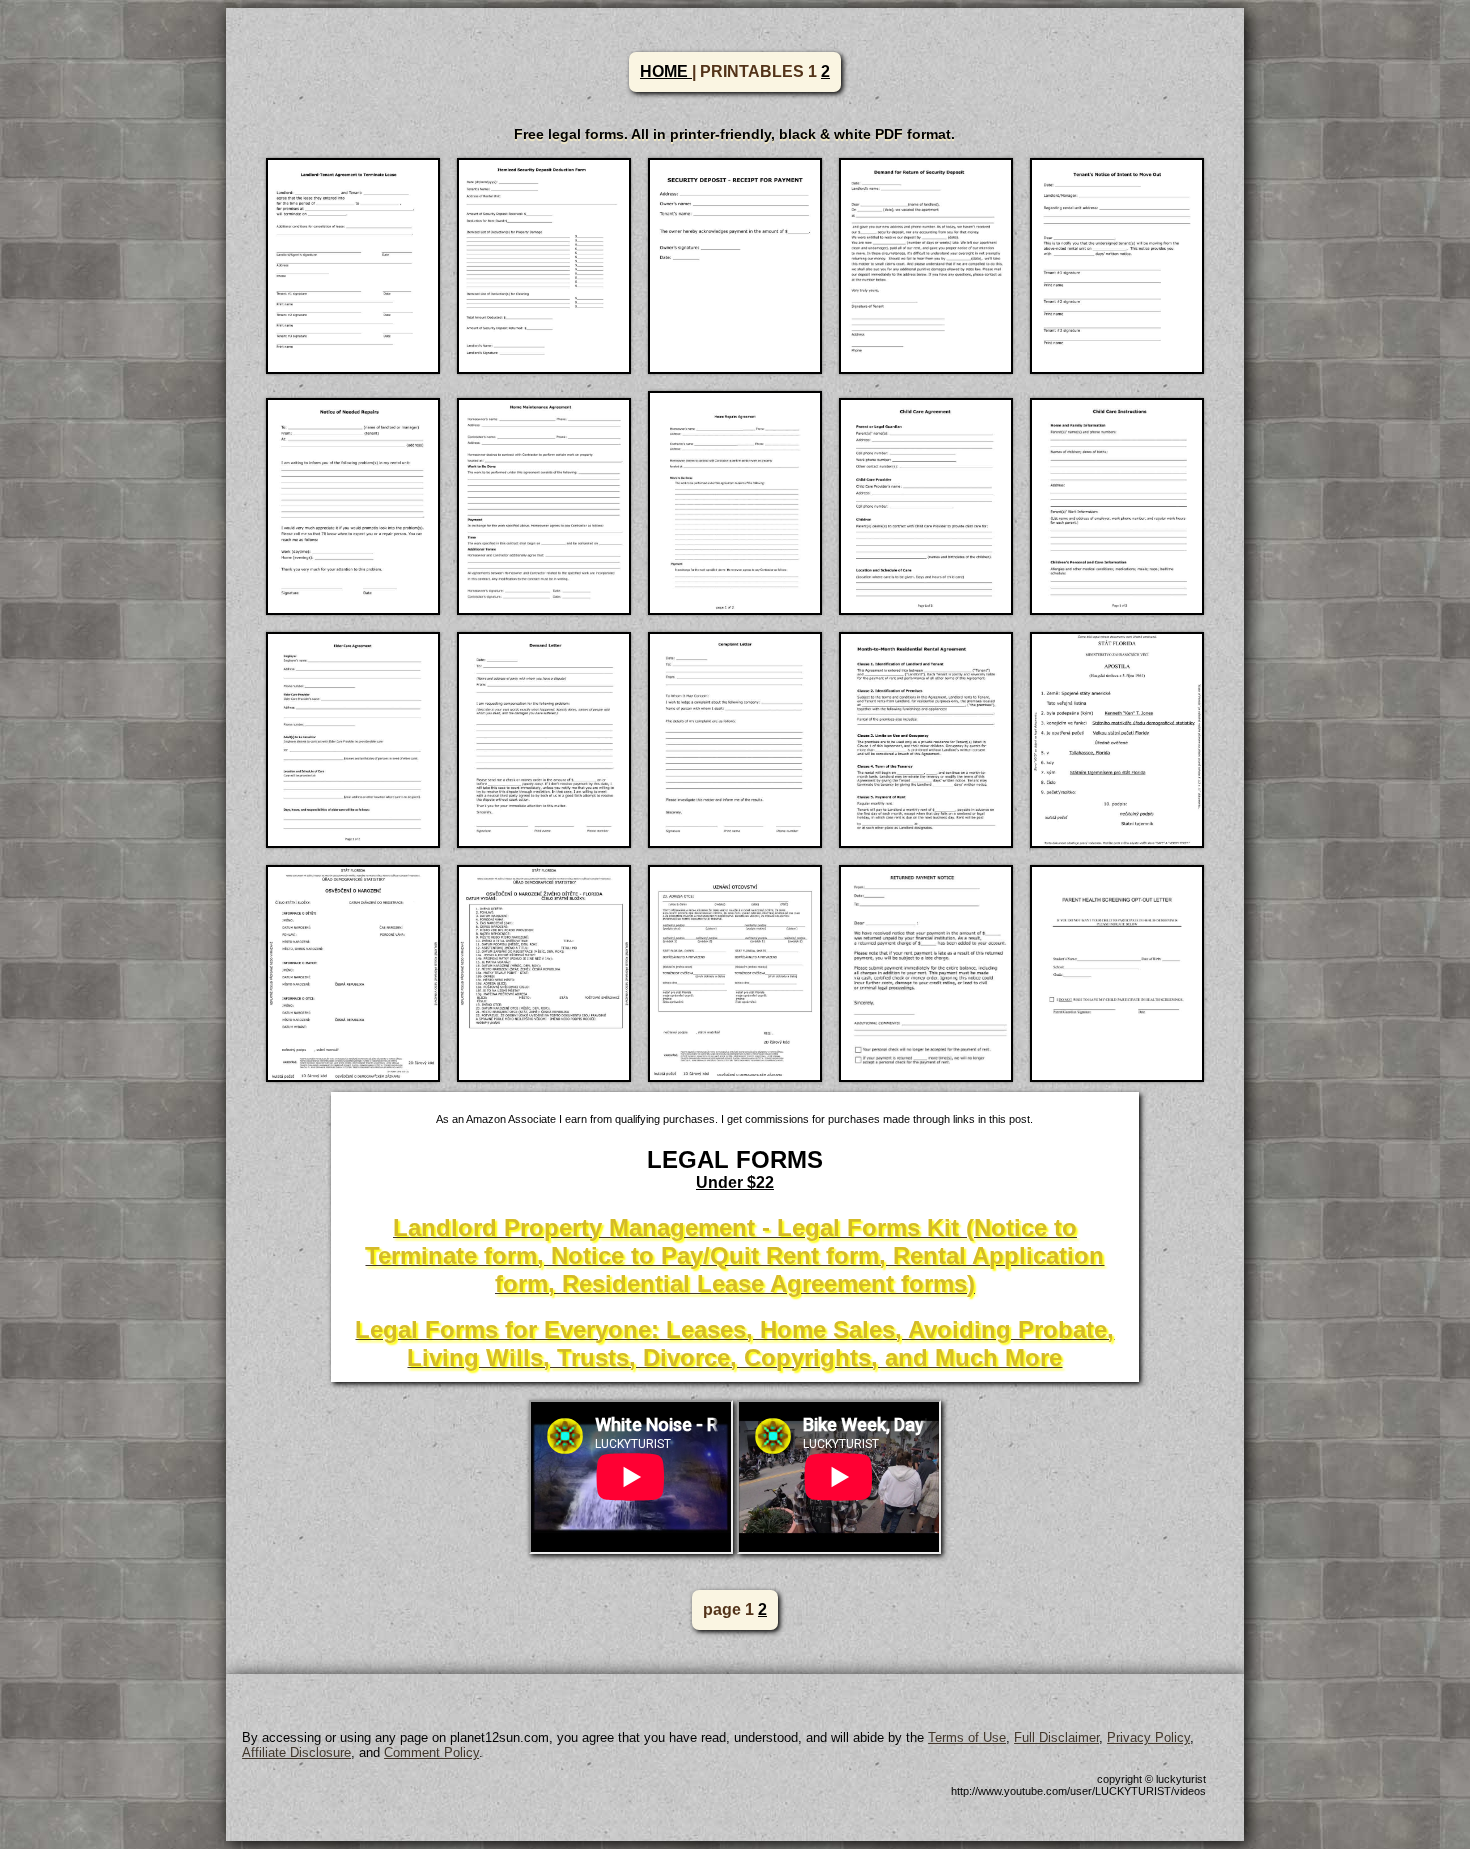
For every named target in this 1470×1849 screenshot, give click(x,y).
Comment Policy (431, 1752)
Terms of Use (967, 1737)
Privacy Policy (1148, 1737)
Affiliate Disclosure (296, 1752)
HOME (666, 71)
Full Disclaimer (1056, 1737)
